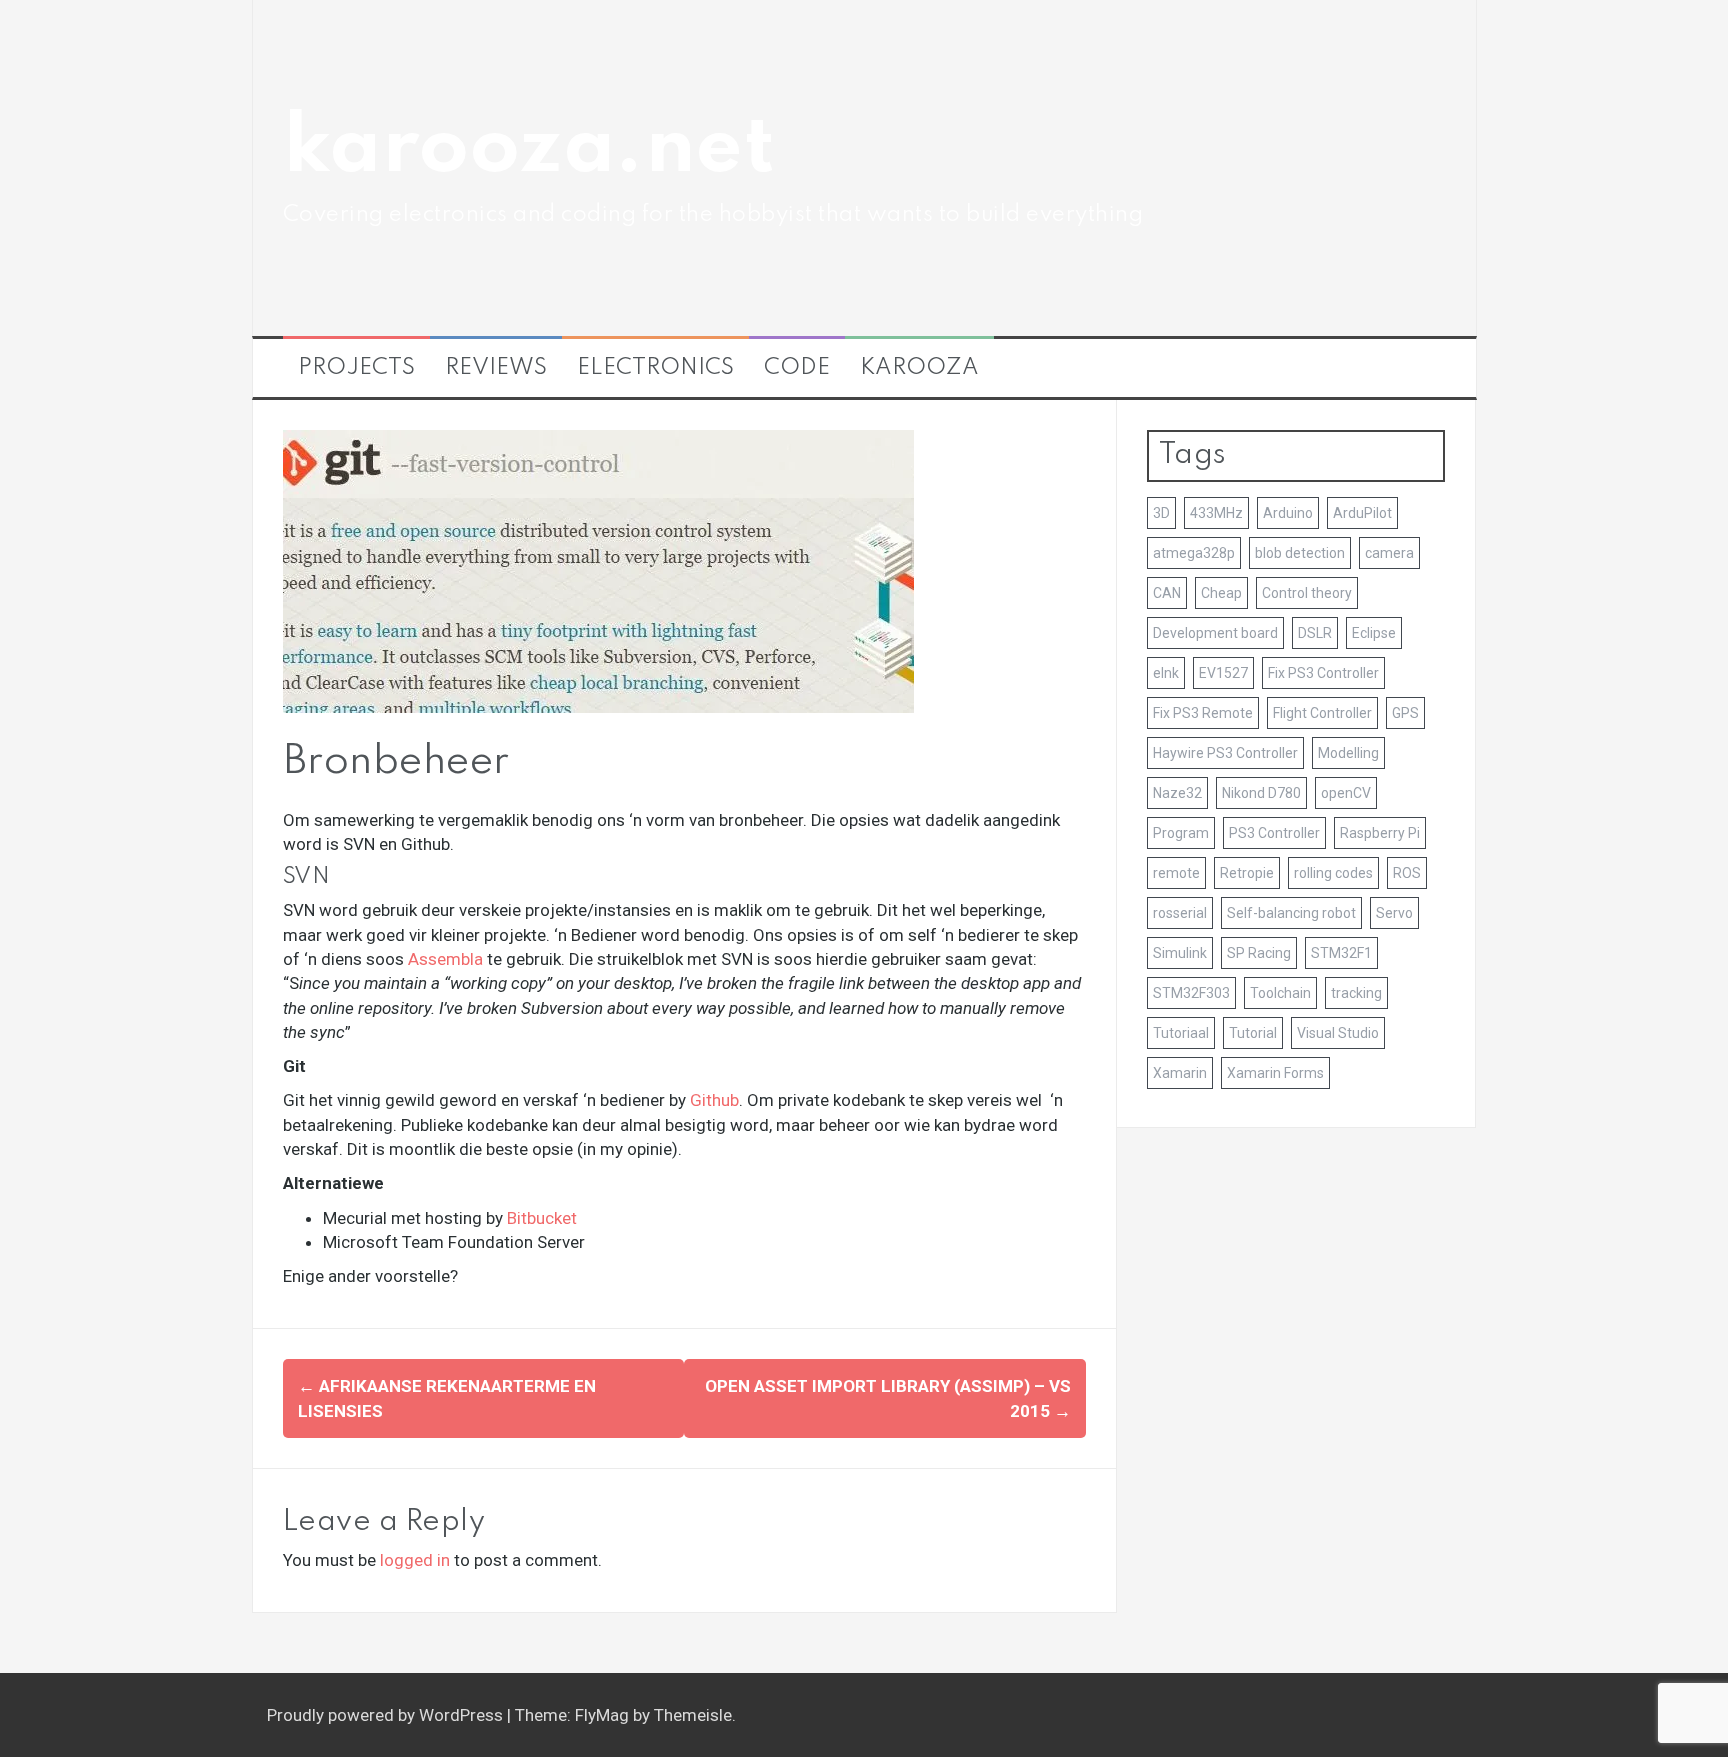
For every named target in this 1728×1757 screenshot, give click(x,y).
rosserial (1180, 913)
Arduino (1288, 513)
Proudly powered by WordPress (387, 1715)
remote (1176, 873)
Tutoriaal (1181, 1033)
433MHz (1216, 513)
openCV (1346, 793)
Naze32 (1177, 793)
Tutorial (1253, 1033)
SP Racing (1259, 953)
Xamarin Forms (1275, 1073)
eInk (1166, 673)
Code (797, 368)
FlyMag (602, 1715)
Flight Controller (1322, 713)
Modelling (1348, 753)
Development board (1215, 633)
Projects (356, 368)
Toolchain (1280, 993)
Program (1181, 833)
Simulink (1180, 953)
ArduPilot (1362, 513)
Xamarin (1180, 1073)
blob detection (1300, 553)
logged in (415, 1560)
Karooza (919, 368)
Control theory (1307, 593)
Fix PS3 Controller (1323, 673)
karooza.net (529, 149)
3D (1161, 513)
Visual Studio (1338, 1033)
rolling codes (1333, 873)
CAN (1167, 593)
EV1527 (1223, 673)
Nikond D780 (1261, 793)
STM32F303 (1191, 993)
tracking (1356, 993)
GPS (1405, 713)
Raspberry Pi (1380, 833)
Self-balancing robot (1291, 913)
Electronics (655, 368)
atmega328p (1194, 553)
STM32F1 (1341, 953)
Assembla (445, 959)
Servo (1394, 913)
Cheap (1221, 593)
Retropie (1247, 873)
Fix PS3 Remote (1203, 713)
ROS (1407, 873)
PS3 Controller (1274, 833)
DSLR (1315, 633)
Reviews (496, 368)
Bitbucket (542, 1218)
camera (1389, 553)
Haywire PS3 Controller (1225, 753)
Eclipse (1374, 633)
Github (714, 1100)
